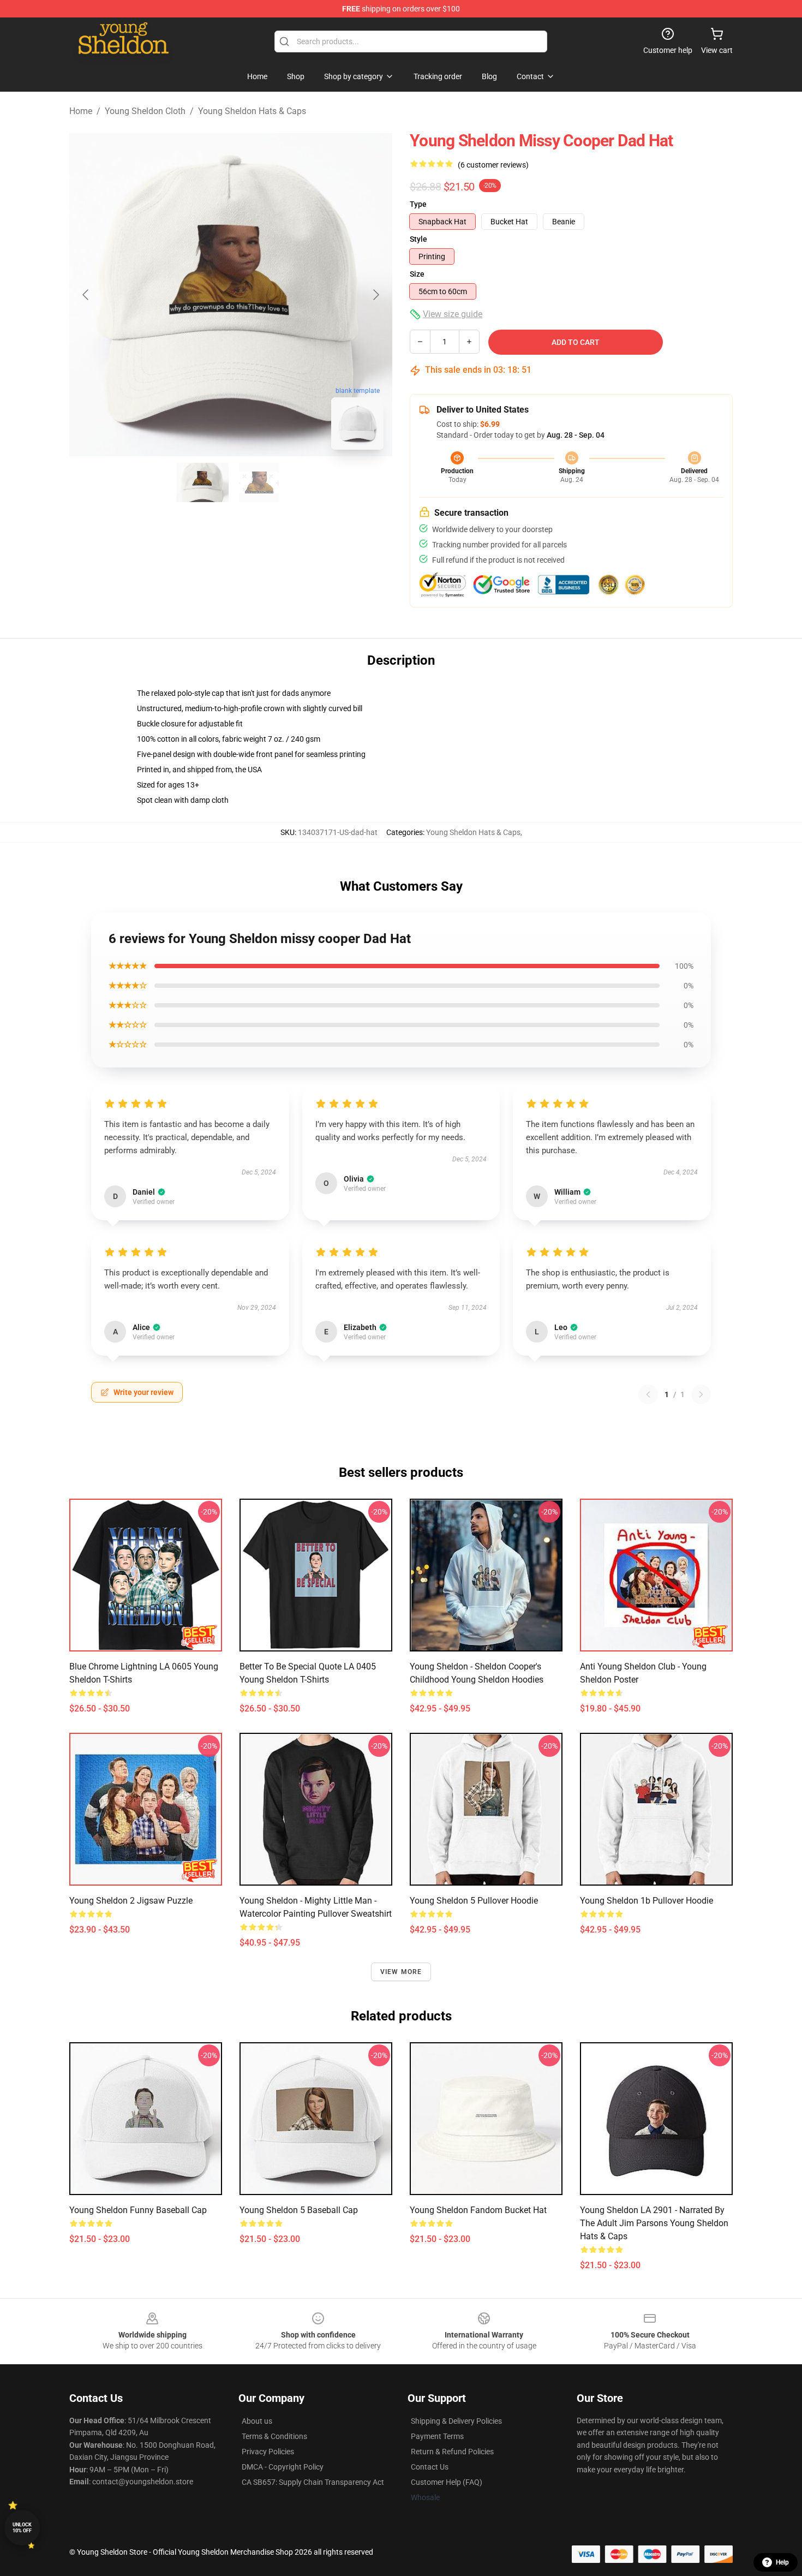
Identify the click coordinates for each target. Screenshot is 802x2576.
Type (418, 204)
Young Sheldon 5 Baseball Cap (299, 2210)
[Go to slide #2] (259, 482)
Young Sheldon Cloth (145, 111)
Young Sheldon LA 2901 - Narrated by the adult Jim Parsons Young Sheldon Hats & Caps (654, 2223)
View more (401, 1972)
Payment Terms (437, 2436)
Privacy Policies (268, 2452)
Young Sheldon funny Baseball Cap (138, 2210)
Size (417, 274)
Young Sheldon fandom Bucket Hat (478, 2210)
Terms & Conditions (274, 2436)
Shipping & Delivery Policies (456, 2421)
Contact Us (430, 2467)
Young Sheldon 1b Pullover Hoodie (647, 1901)
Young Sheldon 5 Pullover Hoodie (474, 1901)
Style (418, 239)
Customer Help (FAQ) (447, 2482)
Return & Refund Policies (452, 2452)
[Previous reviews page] (648, 1394)
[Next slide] (375, 295)
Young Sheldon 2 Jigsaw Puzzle (131, 1901)
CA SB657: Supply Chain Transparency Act (313, 2482)
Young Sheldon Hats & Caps (252, 111)
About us (257, 2421)
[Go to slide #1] (202, 482)
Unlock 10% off (22, 2528)
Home (81, 111)
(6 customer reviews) (493, 165)
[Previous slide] (86, 295)
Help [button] (782, 2562)
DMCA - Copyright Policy (283, 2467)
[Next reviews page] (701, 1394)
